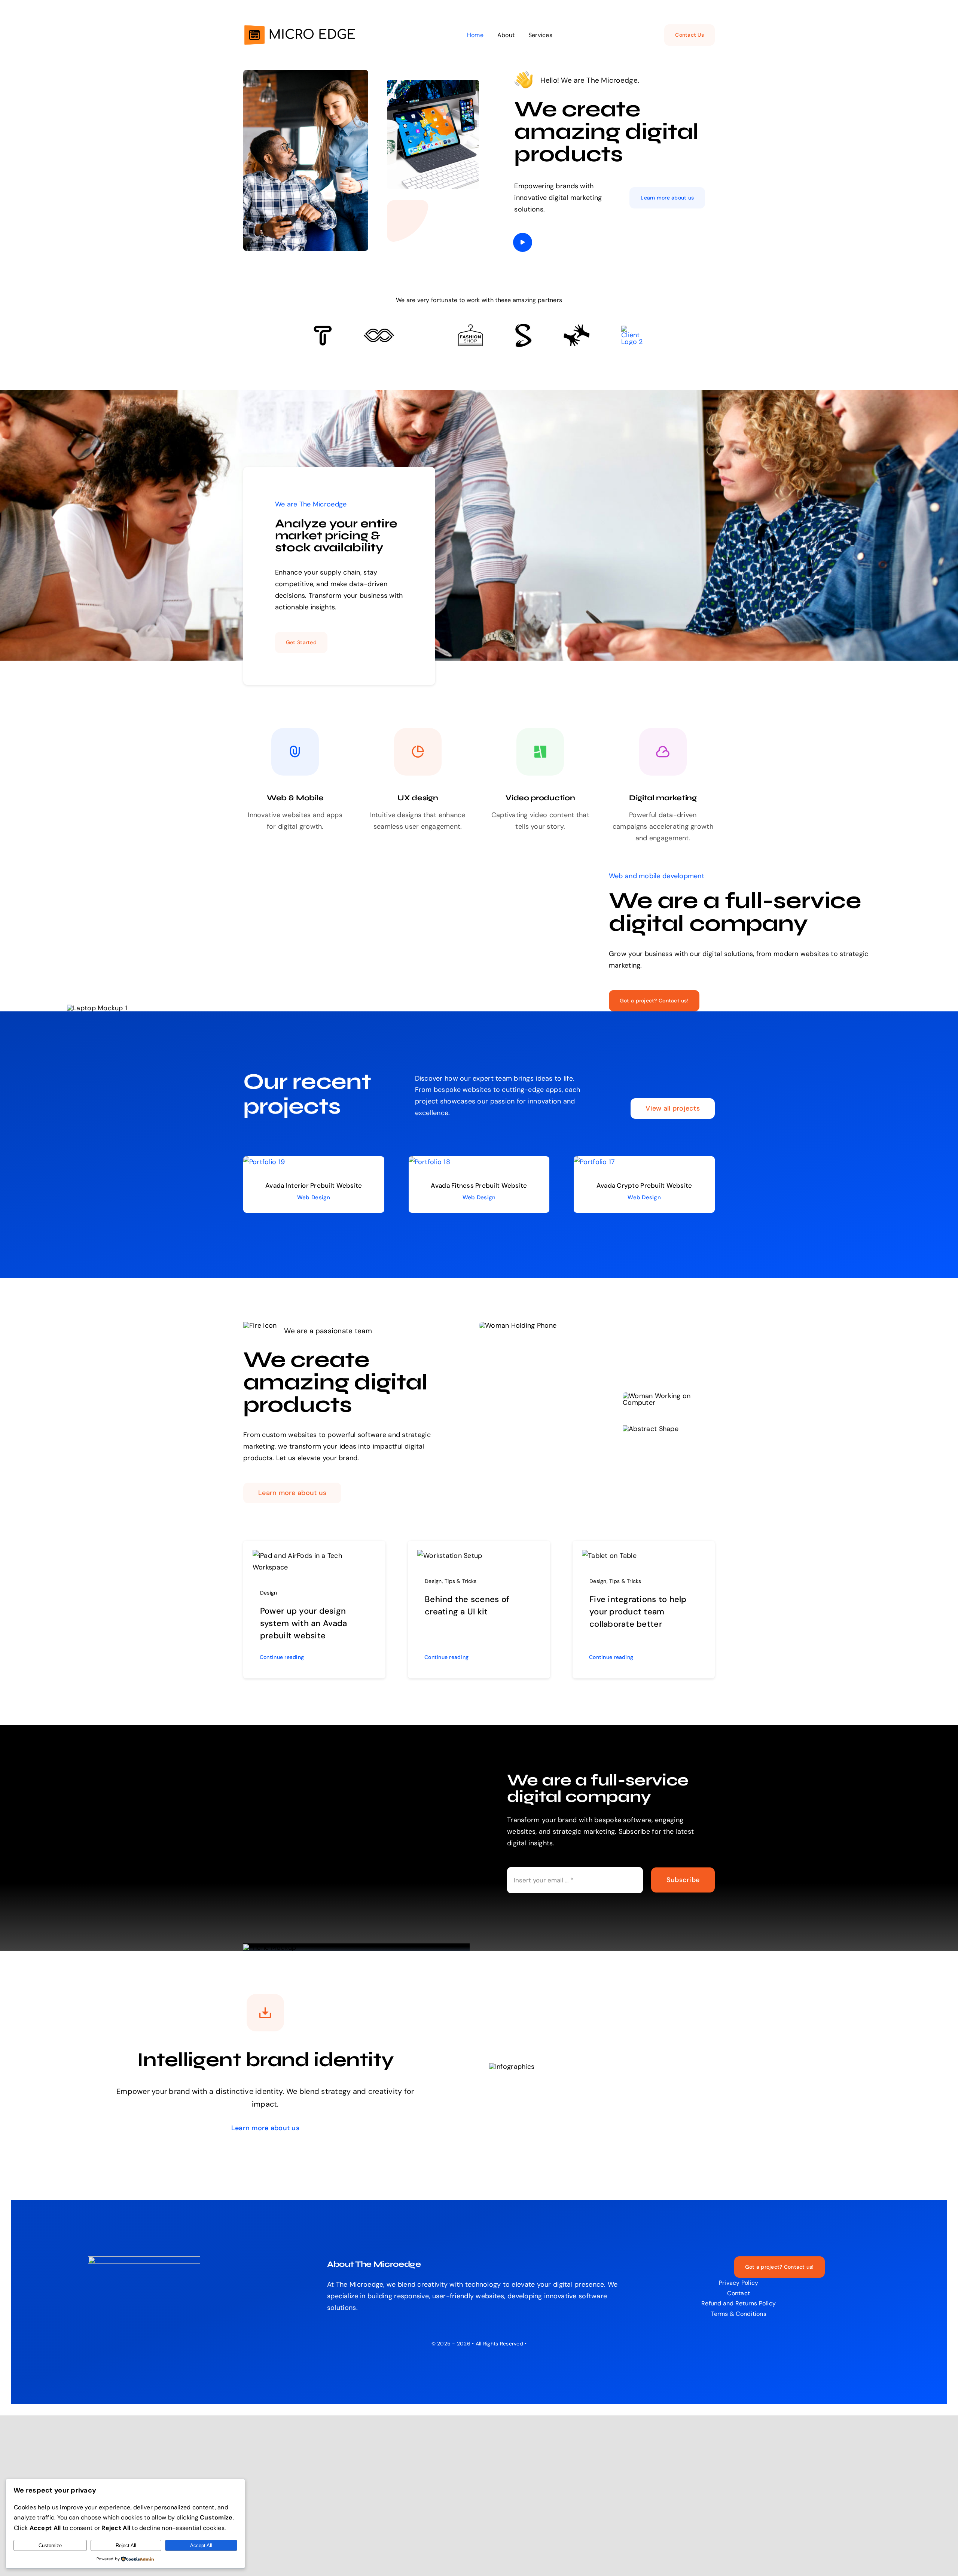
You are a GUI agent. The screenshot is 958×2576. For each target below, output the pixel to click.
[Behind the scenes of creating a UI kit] (450, 1556)
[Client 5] (379, 332)
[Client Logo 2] (633, 329)
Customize (50, 2545)
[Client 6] (323, 329)
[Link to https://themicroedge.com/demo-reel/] (523, 242)
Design (269, 1593)
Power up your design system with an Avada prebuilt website (303, 1623)
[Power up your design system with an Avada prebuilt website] (314, 1556)
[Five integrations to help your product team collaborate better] (609, 1556)
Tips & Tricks (461, 1581)
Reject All (126, 2545)
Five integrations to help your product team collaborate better (638, 1612)
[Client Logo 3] (576, 328)
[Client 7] (523, 327)
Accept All (201, 2545)
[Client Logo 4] (470, 328)
